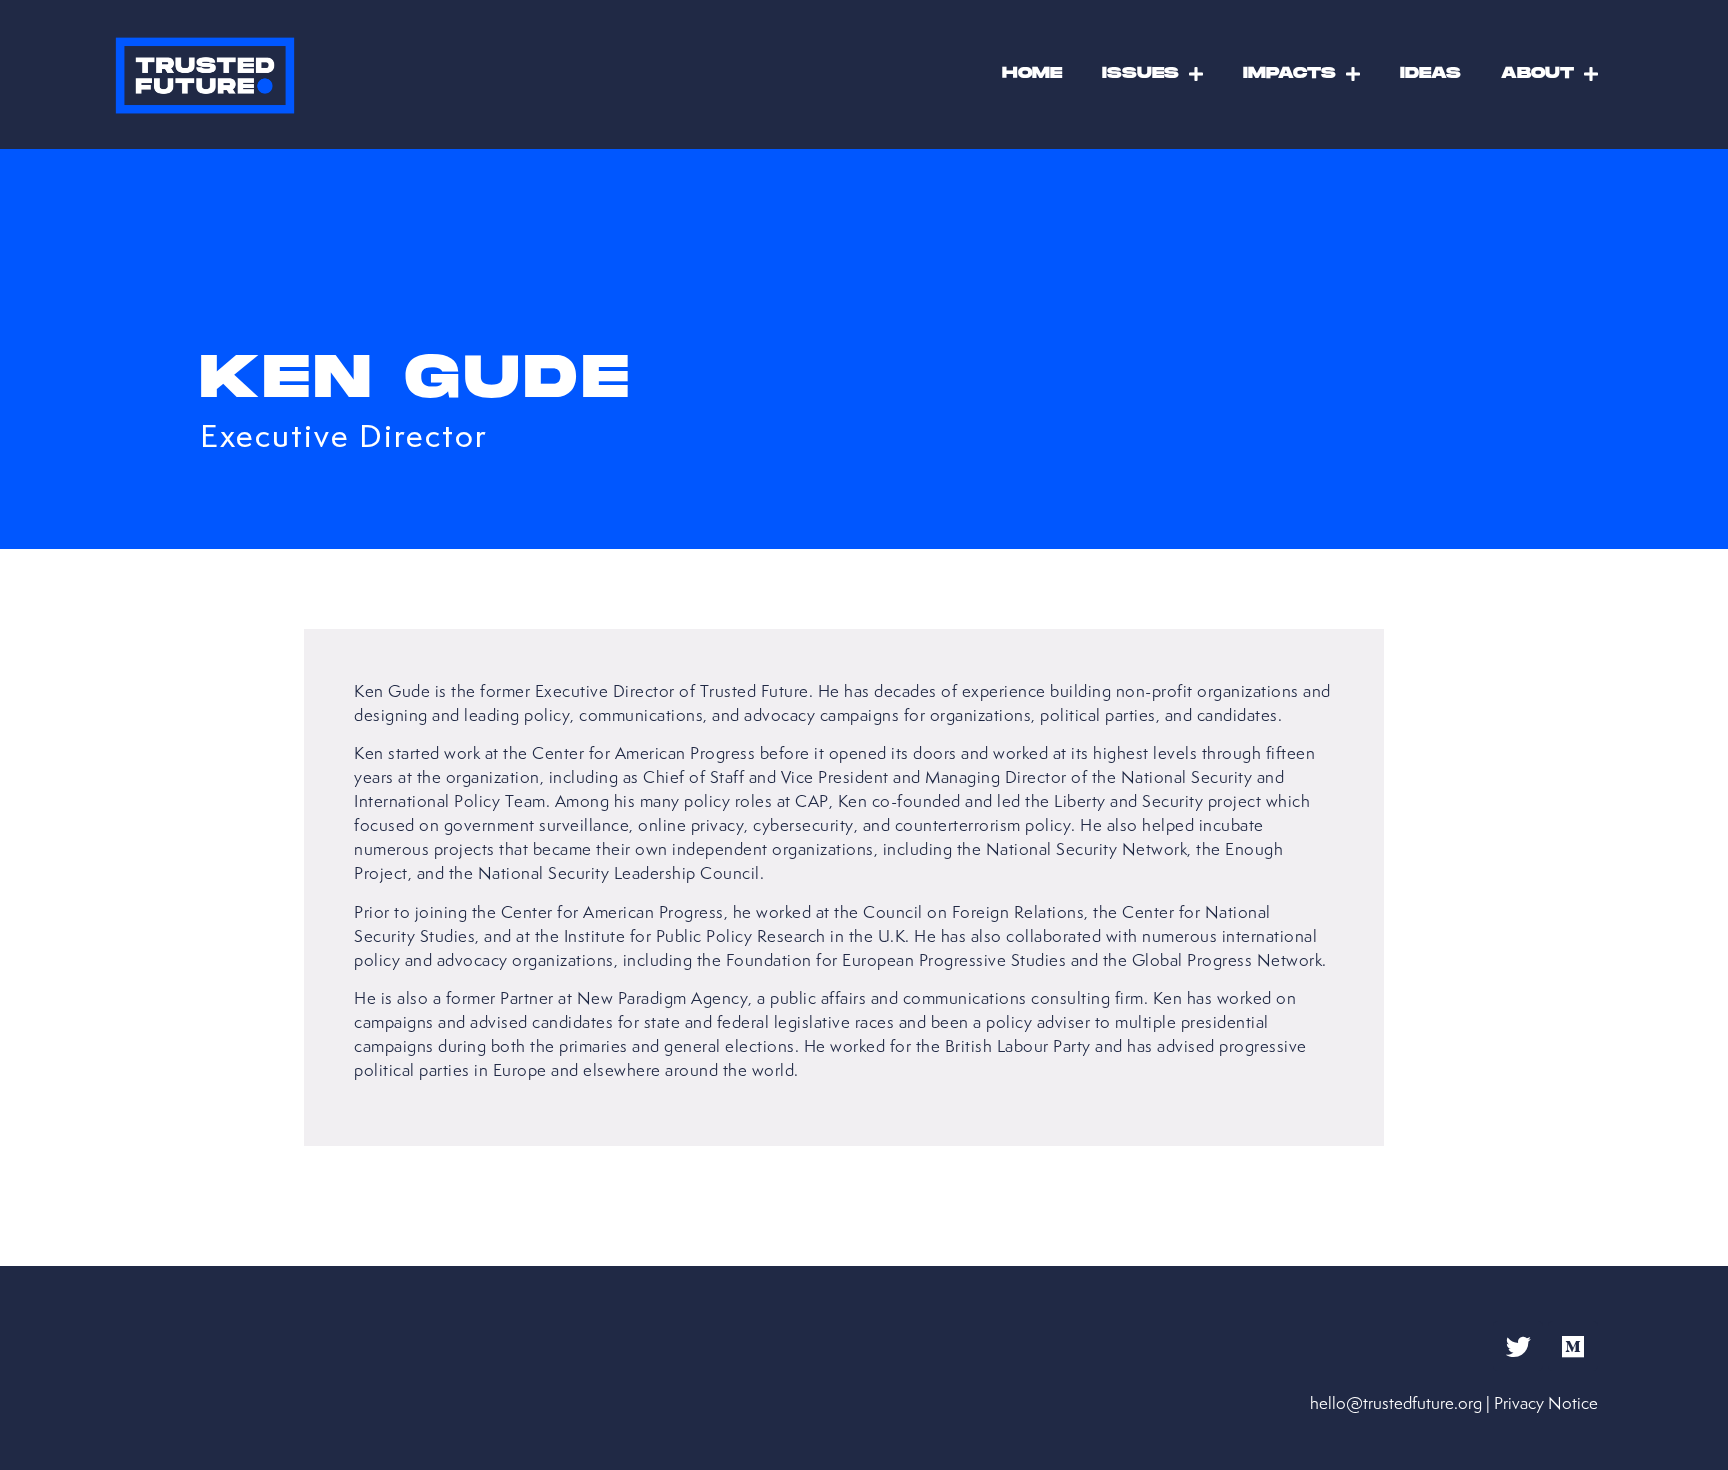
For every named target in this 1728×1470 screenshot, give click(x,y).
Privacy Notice (1546, 1403)
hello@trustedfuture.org (1396, 1403)
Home (1032, 73)
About (1537, 73)
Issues (1140, 73)
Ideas (1430, 73)
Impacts (1289, 73)
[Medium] (1573, 1346)
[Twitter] (1518, 1346)
